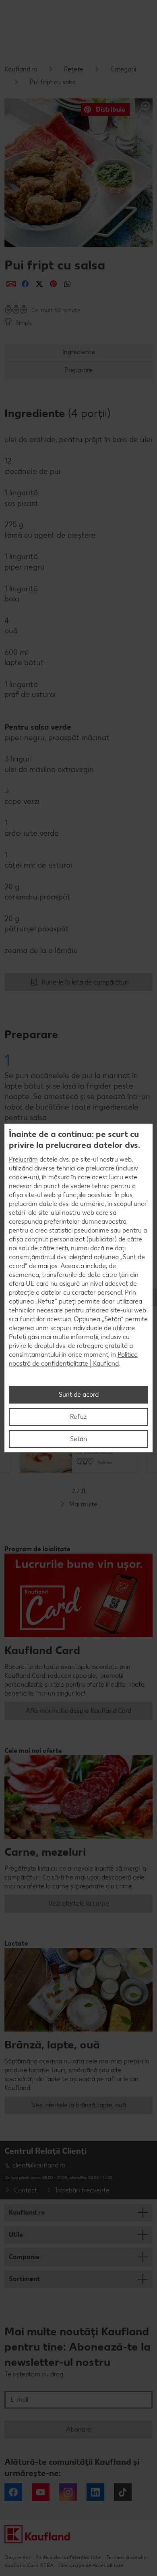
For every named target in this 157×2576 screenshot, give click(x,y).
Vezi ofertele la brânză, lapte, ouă (79, 2105)
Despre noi (17, 2557)
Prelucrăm (23, 1159)
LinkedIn (95, 2492)
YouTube (41, 2492)
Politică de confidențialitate (68, 2557)
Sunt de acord (79, 1394)
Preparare (78, 370)
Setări (78, 1439)
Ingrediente (79, 352)
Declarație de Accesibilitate (91, 2565)
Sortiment (24, 2279)
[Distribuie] (11, 284)
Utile (16, 2235)
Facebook (13, 2492)
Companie (24, 2257)
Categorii (123, 69)
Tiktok (123, 2492)
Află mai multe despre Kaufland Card (78, 1711)
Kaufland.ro (21, 69)
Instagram (68, 2492)
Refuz (78, 1417)
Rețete (74, 69)
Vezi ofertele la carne (79, 1903)
